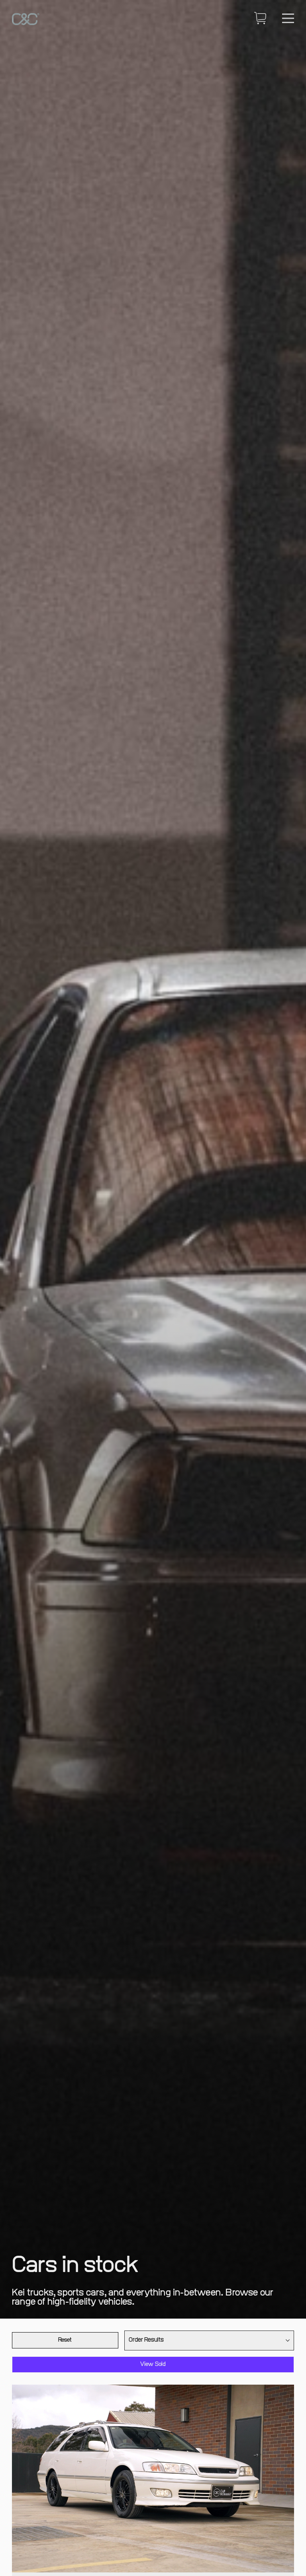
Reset (65, 2340)
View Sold (153, 2364)
